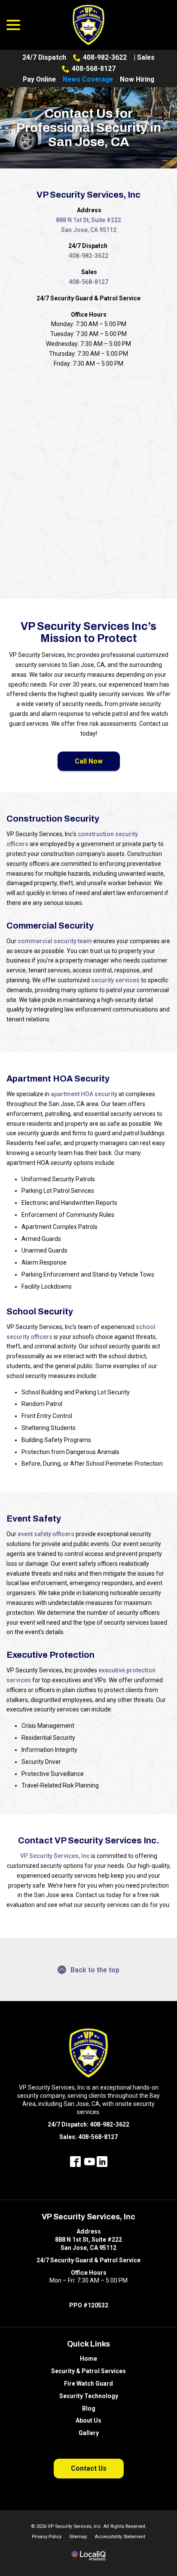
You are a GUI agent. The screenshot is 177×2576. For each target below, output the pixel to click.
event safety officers (46, 1534)
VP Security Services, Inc (55, 1856)
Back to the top (95, 1970)
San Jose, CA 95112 (89, 230)
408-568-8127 (94, 69)
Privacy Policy (47, 2537)
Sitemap (78, 2537)
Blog (89, 2408)
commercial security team (55, 941)
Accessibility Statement (120, 2537)
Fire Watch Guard (88, 2383)
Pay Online (39, 79)
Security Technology (89, 2396)
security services (115, 980)
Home (88, 2359)
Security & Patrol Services (88, 2371)
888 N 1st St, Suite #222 (88, 220)
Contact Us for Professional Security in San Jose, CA (89, 128)
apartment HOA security (84, 1094)
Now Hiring (137, 79)
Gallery (89, 2433)
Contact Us (89, 2468)
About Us (88, 2420)
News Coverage (88, 79)
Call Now (89, 761)
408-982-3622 (105, 57)
